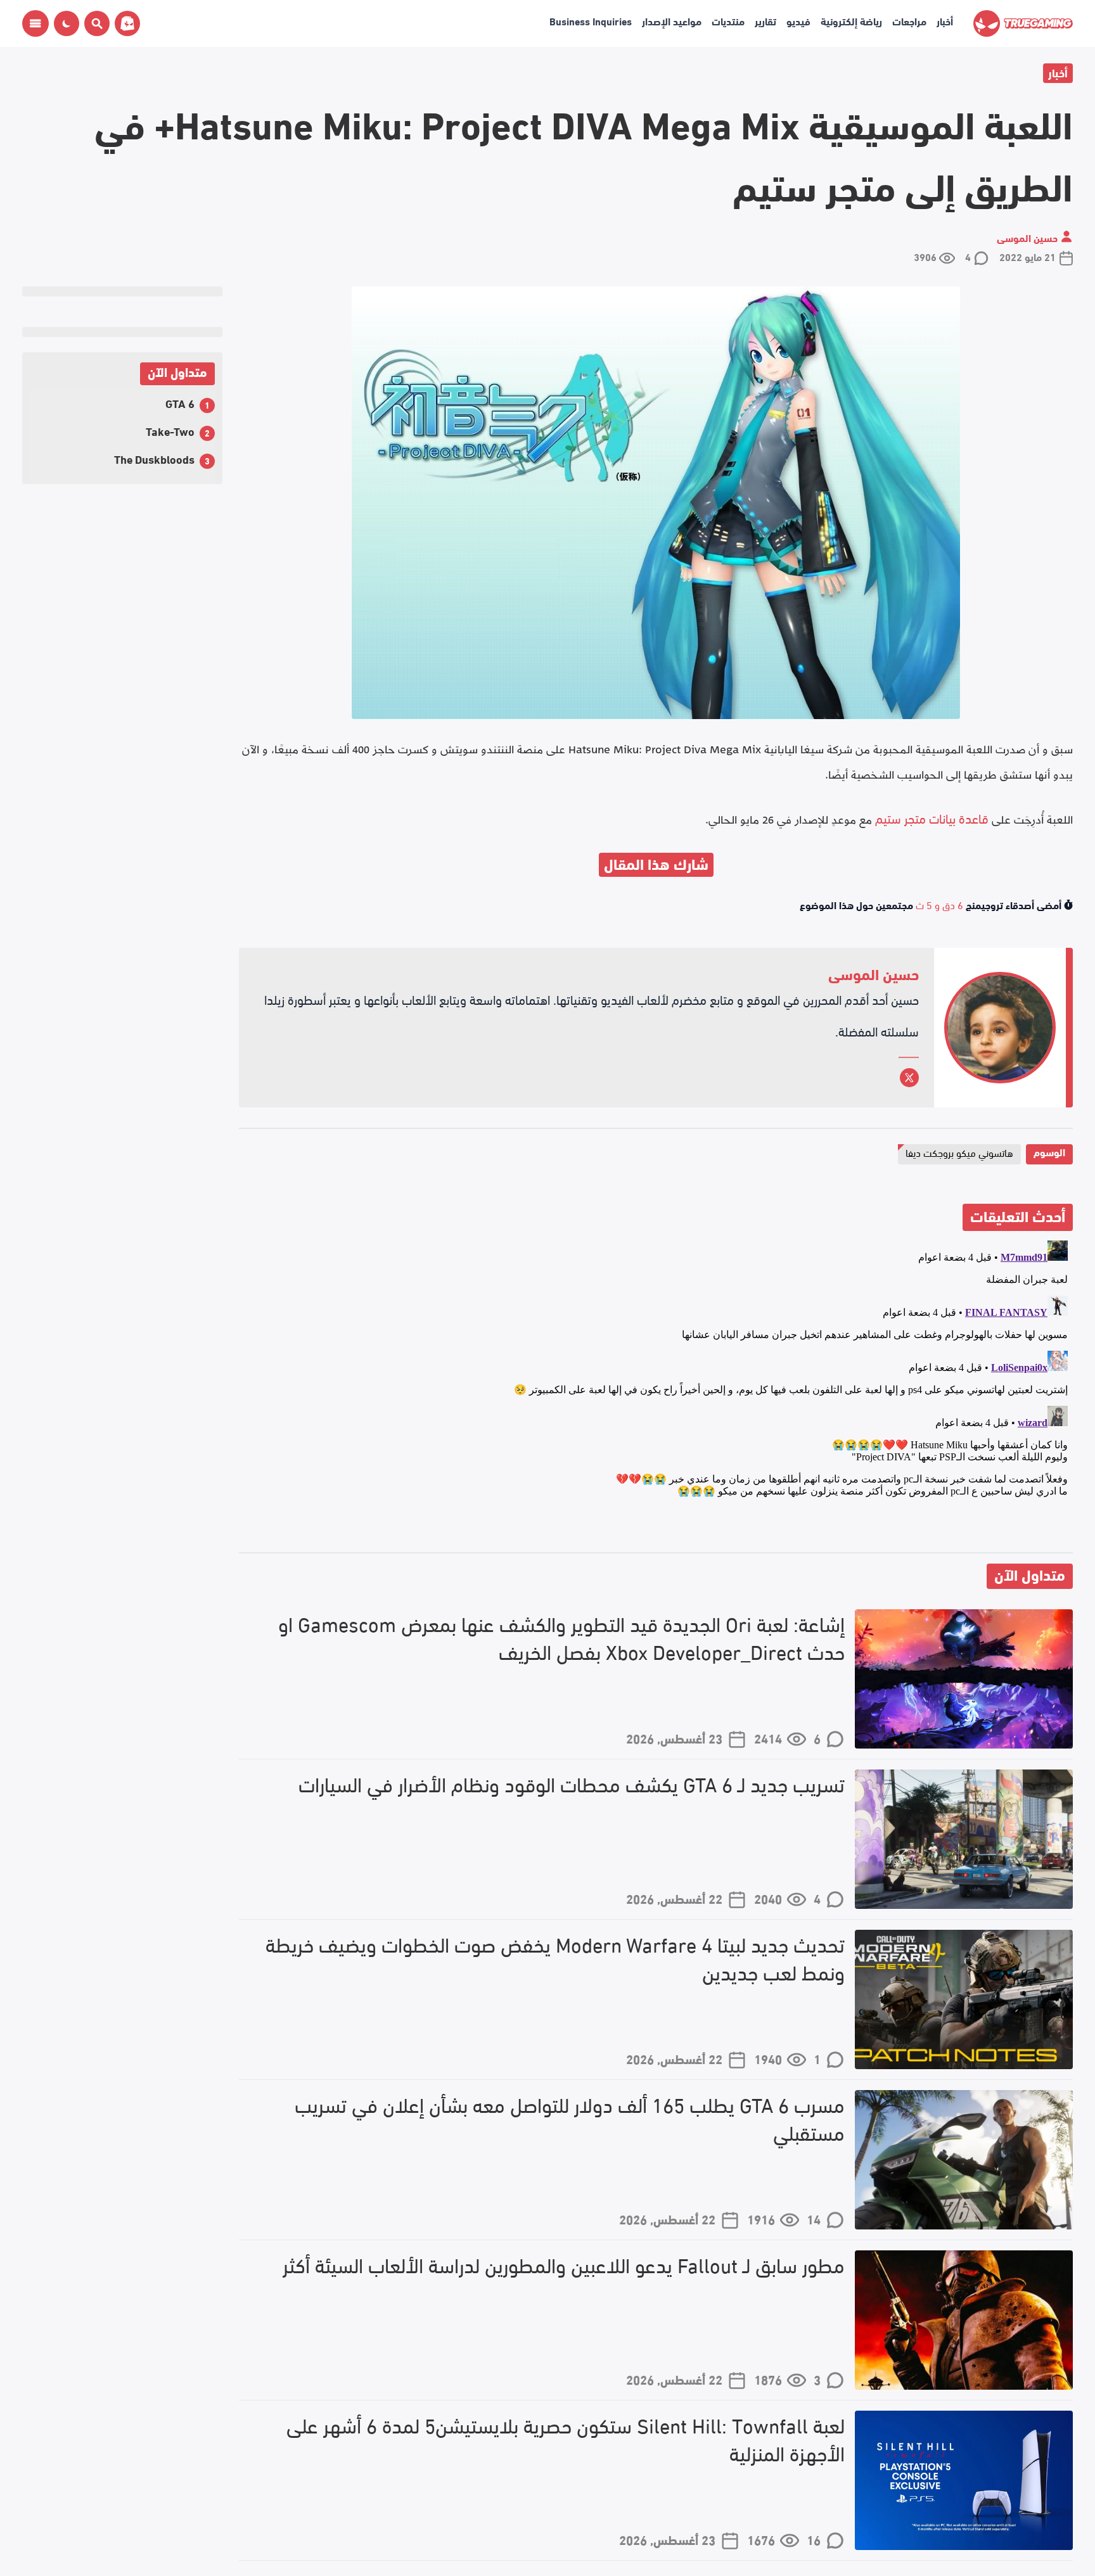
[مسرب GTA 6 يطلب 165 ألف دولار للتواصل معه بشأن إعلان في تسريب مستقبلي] (964, 2160)
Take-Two (170, 430)
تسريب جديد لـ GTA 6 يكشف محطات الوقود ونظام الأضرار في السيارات (572, 1784)
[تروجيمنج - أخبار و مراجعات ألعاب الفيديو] (1023, 23)
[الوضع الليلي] (67, 23)
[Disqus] (656, 1394)
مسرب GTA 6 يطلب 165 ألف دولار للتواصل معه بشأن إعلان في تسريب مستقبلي (570, 2119)
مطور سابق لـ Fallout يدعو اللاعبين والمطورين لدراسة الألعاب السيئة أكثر (564, 2265)
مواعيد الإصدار (672, 21)
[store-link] (125, 23)
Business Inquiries (591, 21)
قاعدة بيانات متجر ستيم (932, 818)
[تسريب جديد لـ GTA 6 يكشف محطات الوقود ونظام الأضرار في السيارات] (964, 1839)
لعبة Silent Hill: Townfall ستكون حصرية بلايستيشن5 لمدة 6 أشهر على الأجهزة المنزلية (566, 2439)
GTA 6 (180, 403)
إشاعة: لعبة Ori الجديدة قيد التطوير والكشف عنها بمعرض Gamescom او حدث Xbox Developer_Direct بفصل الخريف (561, 1638)
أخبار (945, 21)
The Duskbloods (154, 458)
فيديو (798, 21)
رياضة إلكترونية (851, 21)
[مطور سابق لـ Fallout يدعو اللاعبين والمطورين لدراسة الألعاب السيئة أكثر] (964, 2320)
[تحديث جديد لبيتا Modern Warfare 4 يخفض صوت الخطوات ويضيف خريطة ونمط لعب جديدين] (964, 1999)
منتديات (728, 21)
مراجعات (909, 21)
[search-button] (94, 23)
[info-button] (35, 23)
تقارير (765, 21)
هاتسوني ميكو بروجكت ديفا (959, 1152)
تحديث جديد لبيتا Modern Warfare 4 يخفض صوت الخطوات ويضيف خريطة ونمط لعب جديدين (555, 1958)
